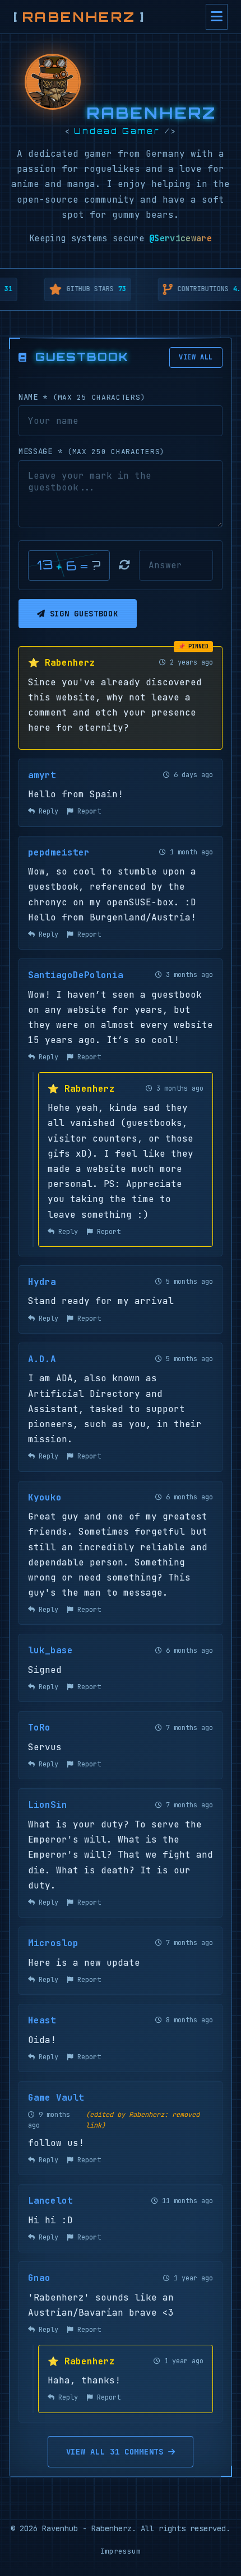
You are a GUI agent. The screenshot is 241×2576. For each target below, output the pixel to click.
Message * (92, 451)
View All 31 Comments (115, 2452)
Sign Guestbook (84, 614)
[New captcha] (124, 565)
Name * (82, 397)
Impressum (121, 2551)
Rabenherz (79, 17)
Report (87, 811)
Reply (47, 811)
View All (196, 357)
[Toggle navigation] (217, 17)
